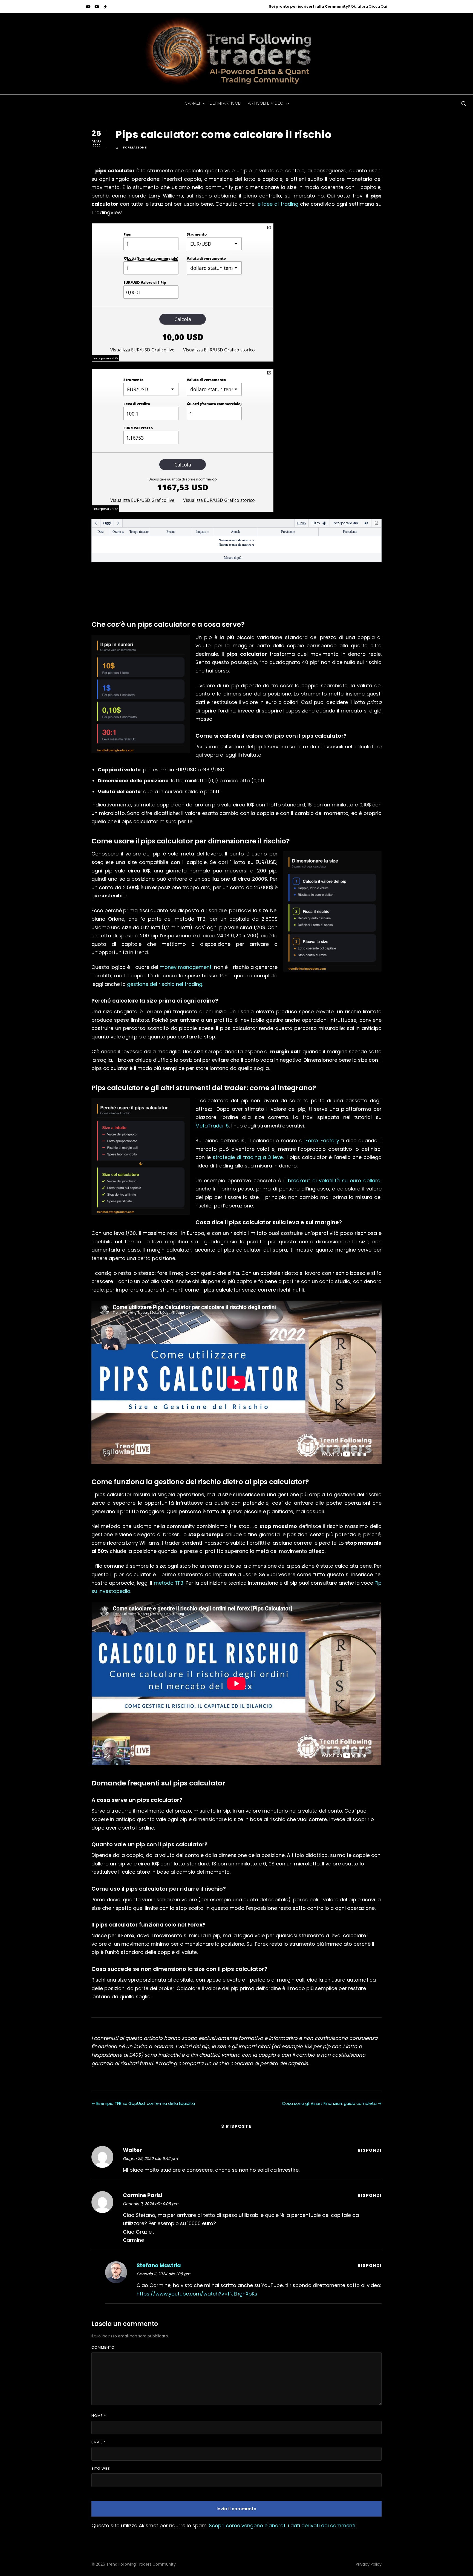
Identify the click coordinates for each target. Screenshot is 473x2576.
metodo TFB (169, 1583)
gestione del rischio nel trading (165, 984)
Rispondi (370, 2150)
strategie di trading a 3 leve (248, 1157)
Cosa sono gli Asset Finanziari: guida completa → (332, 2103)
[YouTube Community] (88, 7)
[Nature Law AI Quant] (97, 7)
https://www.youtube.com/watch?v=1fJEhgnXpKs (197, 2294)
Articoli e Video (264, 103)
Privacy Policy (369, 2564)
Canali (192, 103)
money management (186, 967)
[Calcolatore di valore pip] (269, 227)
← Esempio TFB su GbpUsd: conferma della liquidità (143, 2103)
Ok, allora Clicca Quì (328, 6)
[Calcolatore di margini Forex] (269, 373)
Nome (99, 2416)
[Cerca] (464, 103)
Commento (103, 2347)
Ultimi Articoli (225, 103)
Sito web (101, 2468)
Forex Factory (322, 1140)
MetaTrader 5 (212, 1126)
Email (98, 2442)
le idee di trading (277, 204)
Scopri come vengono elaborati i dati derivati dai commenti (282, 2525)
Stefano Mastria (159, 2266)
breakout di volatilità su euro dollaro (334, 1180)
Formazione (135, 147)
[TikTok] (105, 7)
